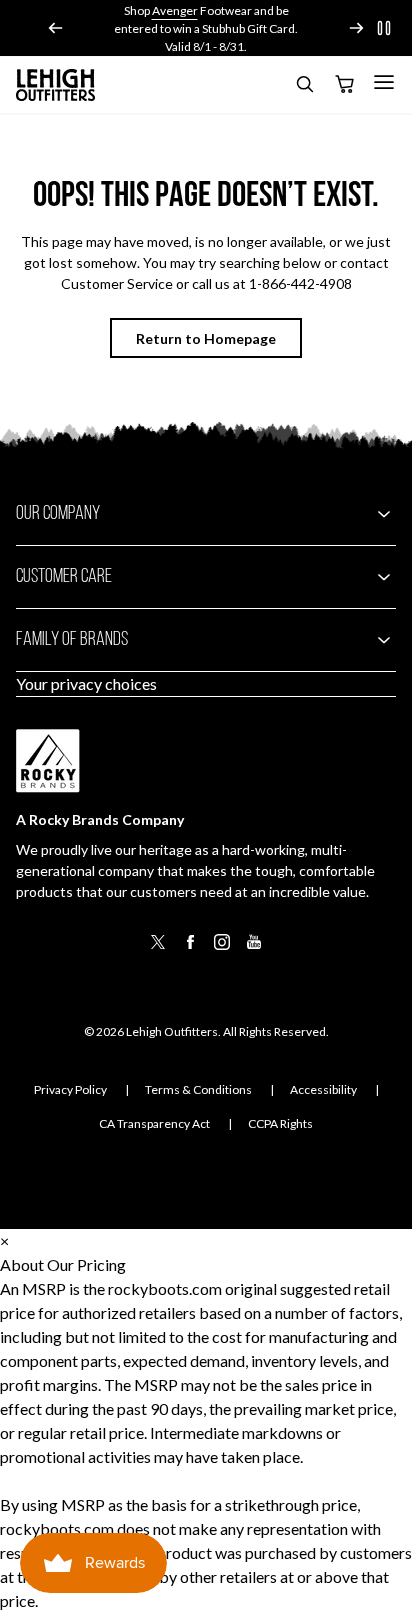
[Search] (304, 87)
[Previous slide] (56, 28)
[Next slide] (356, 28)
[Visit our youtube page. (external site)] (254, 948)
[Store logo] (56, 85)
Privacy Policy (70, 1089)
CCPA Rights (280, 1123)
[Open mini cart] (344, 85)
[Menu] (384, 82)
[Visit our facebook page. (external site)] (190, 948)
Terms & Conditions (198, 1089)
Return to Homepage (206, 338)
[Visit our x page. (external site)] (158, 948)
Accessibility (323, 1089)
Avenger (175, 10)
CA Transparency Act (154, 1123)
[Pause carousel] (384, 28)
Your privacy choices (86, 683)
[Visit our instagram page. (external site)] (222, 948)
